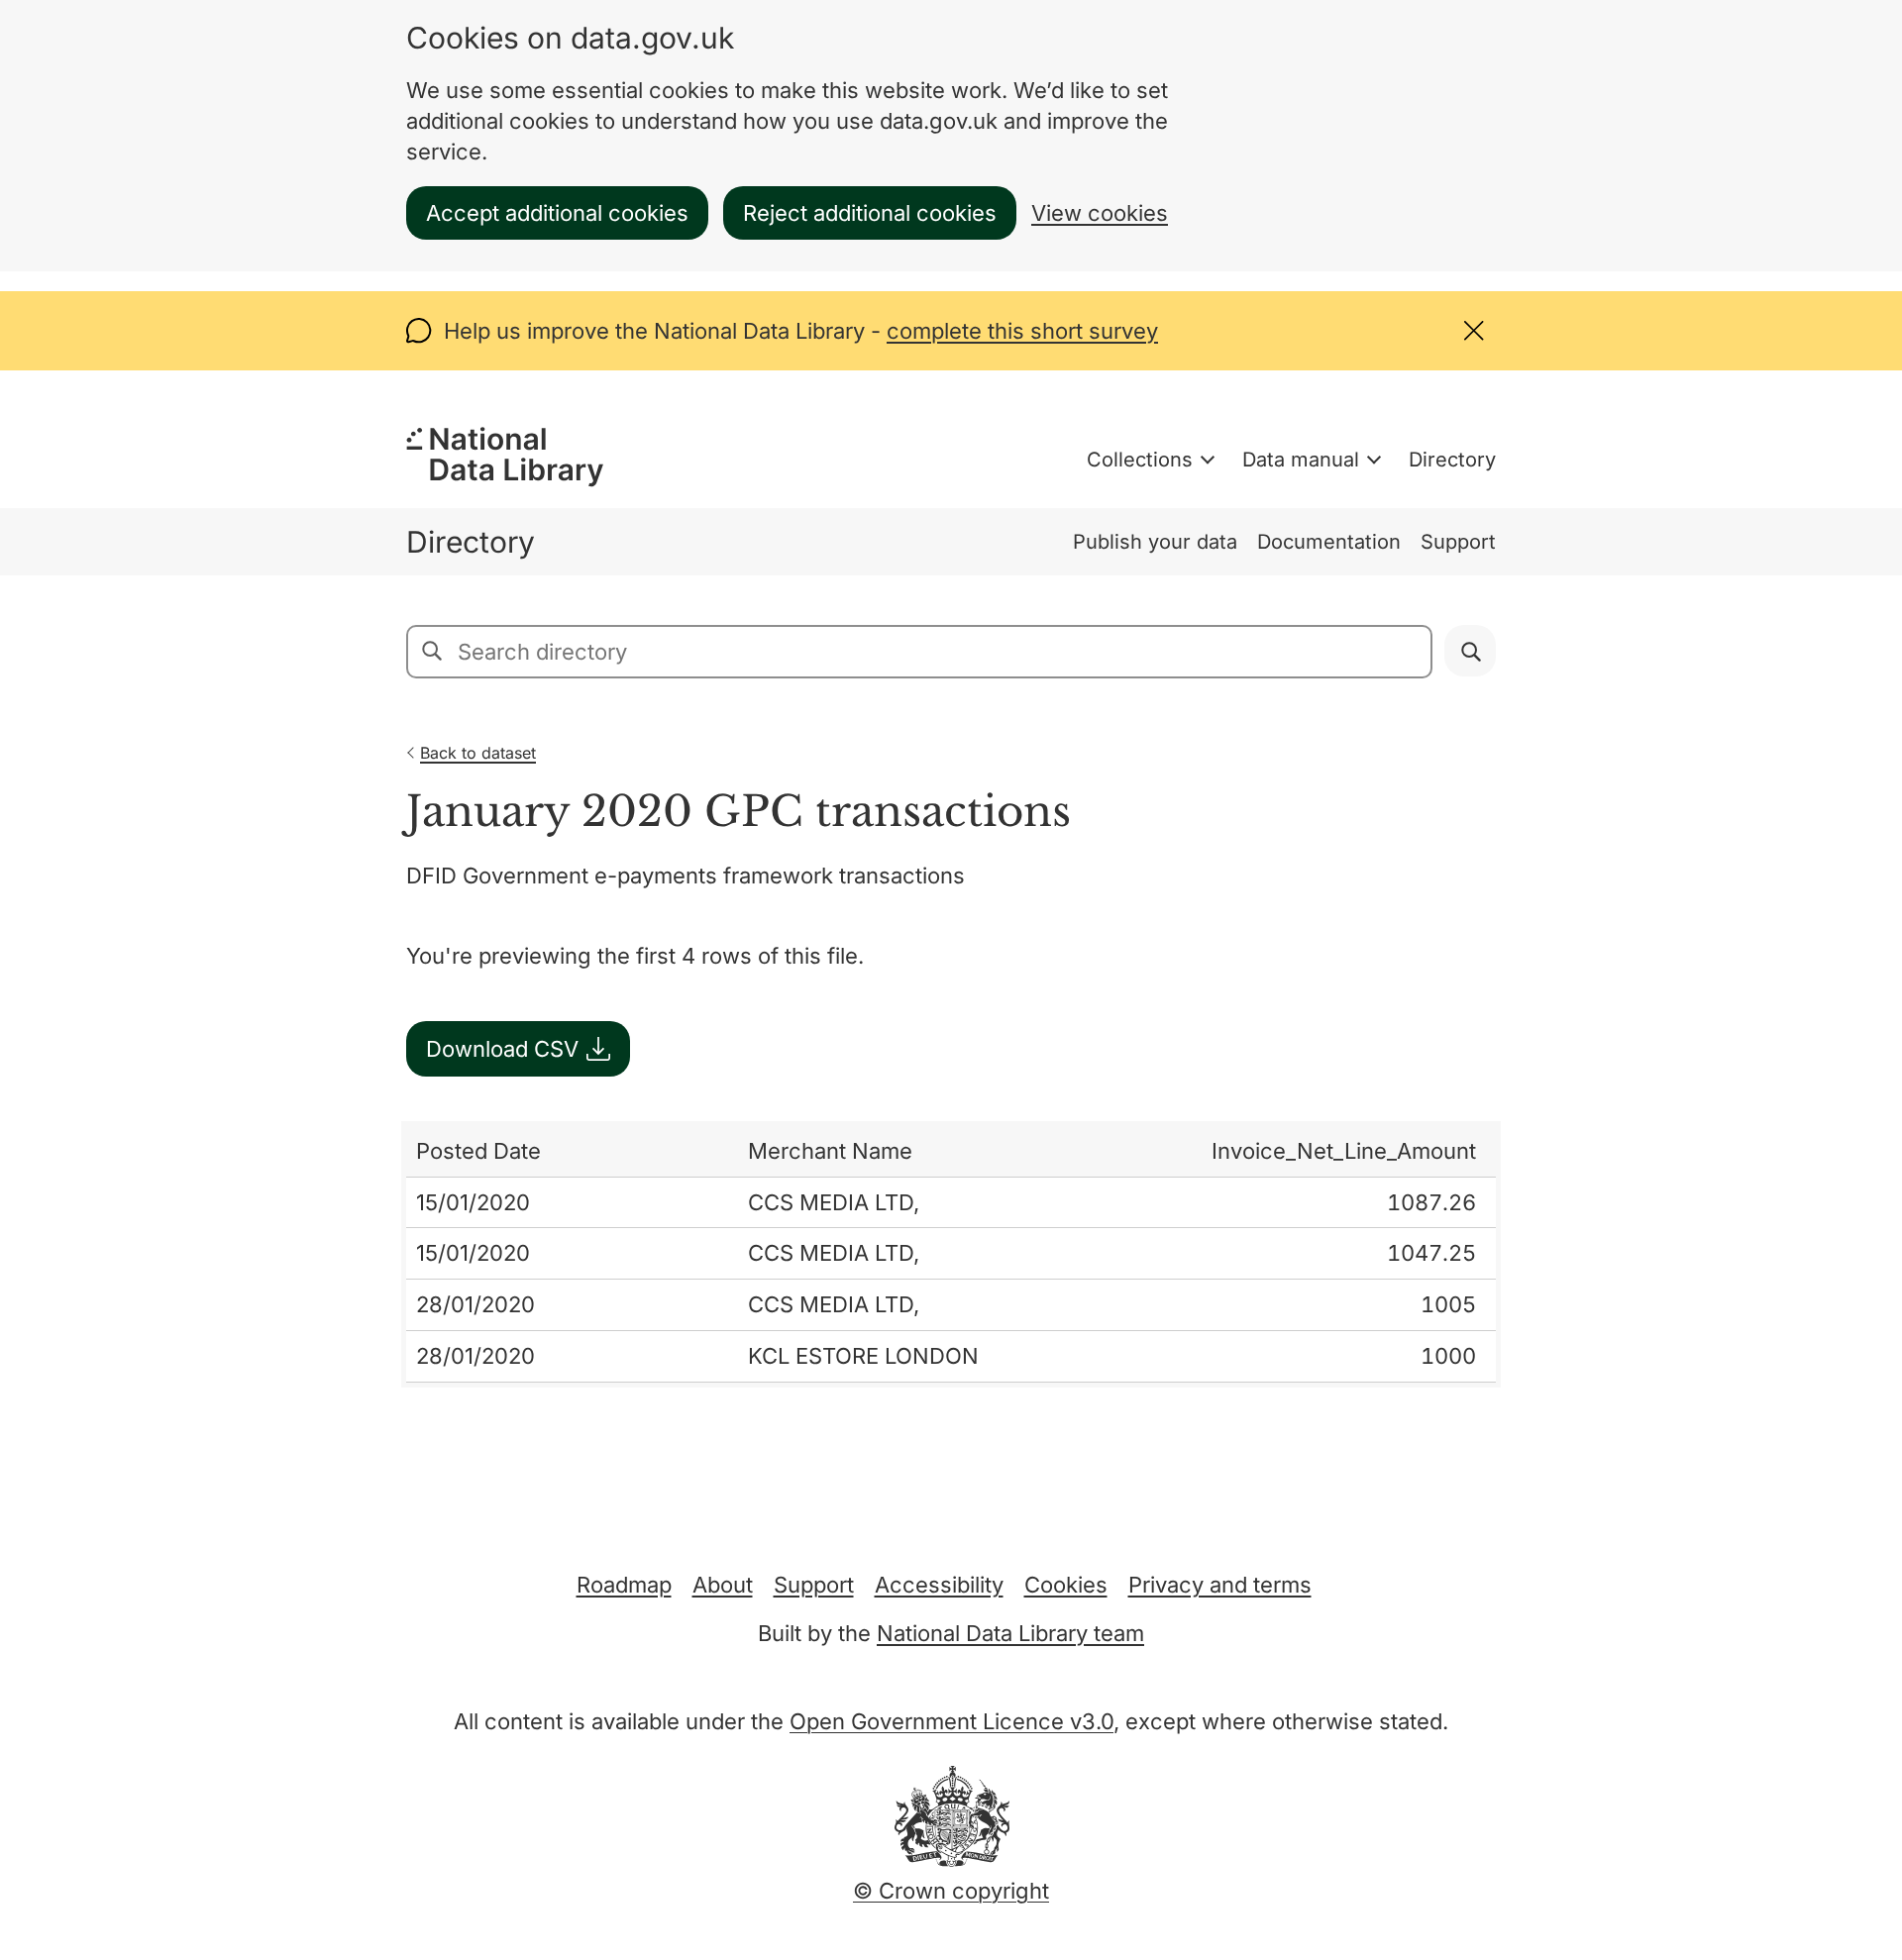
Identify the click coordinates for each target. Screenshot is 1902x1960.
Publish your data (1155, 542)
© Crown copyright (951, 1891)
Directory (1452, 460)
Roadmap (624, 1585)
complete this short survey (1022, 331)
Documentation (1329, 542)
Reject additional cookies (870, 213)
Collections (1140, 460)
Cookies (1066, 1585)
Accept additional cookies (557, 213)
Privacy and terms (1220, 1585)
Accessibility (939, 1585)
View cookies (1100, 213)
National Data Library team (1010, 1633)
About (723, 1585)
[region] (951, 1254)
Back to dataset (478, 753)
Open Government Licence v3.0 (951, 1721)
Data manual (1301, 460)
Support (1458, 542)
